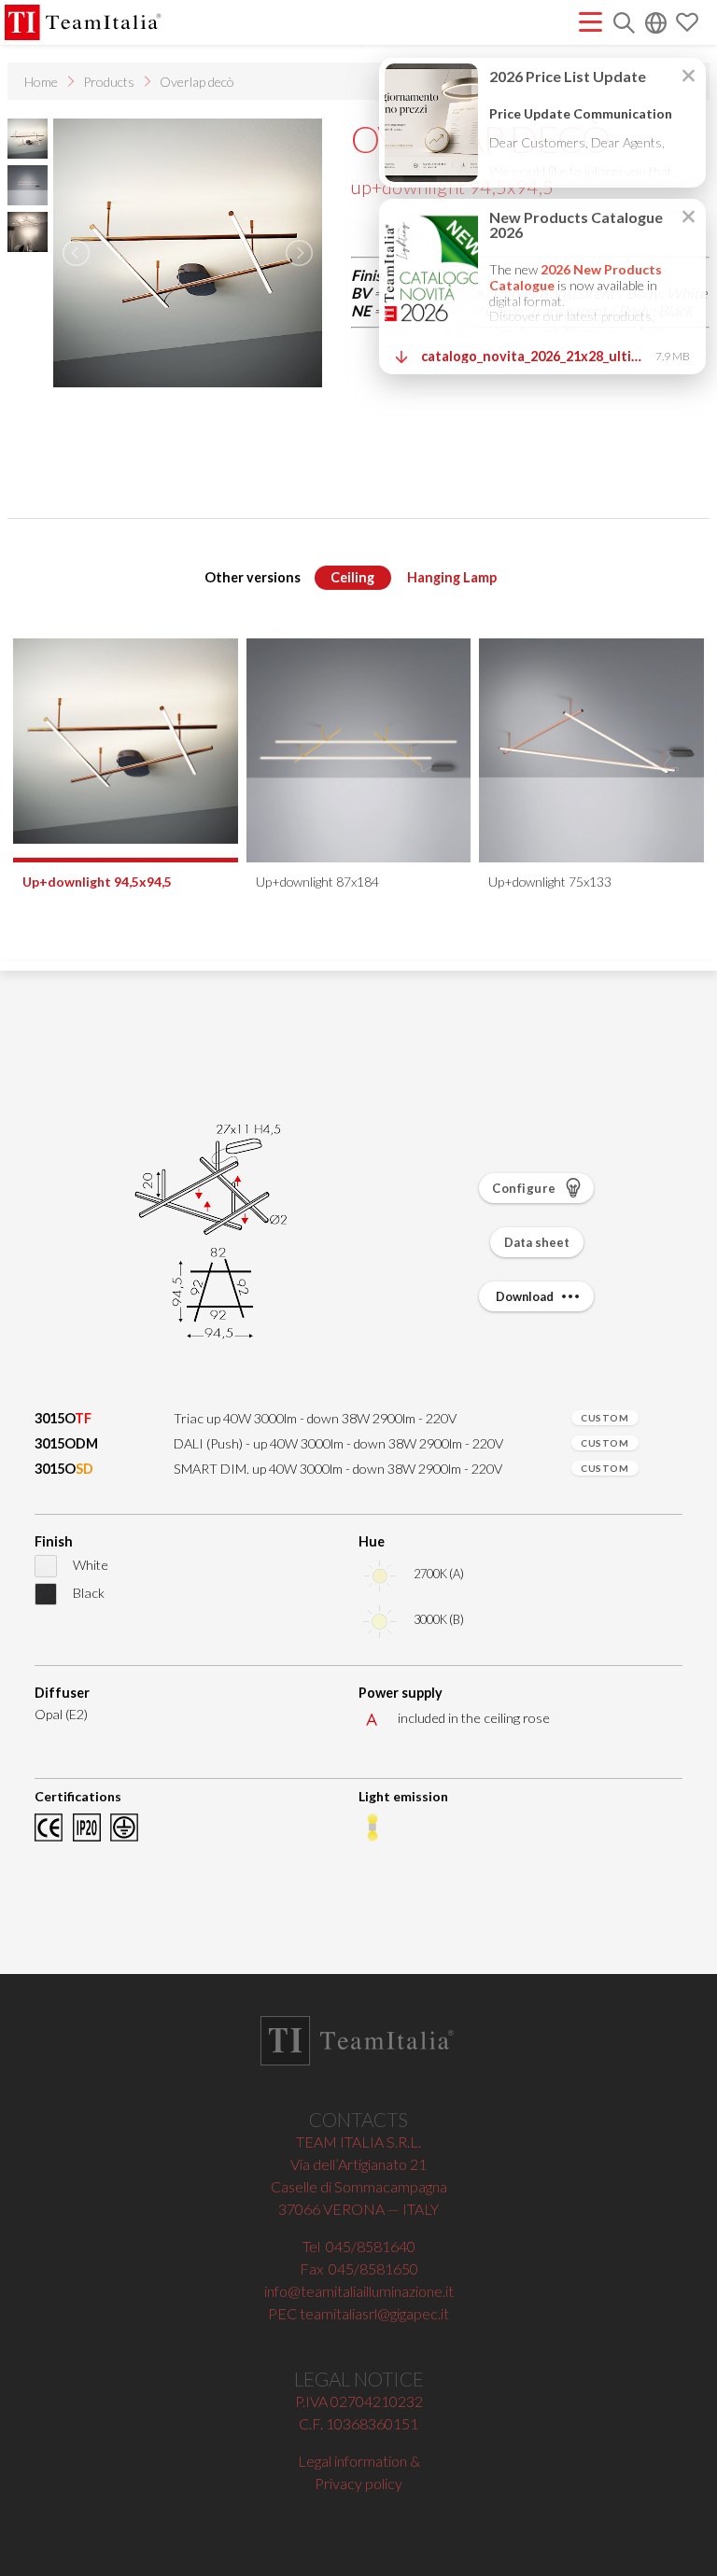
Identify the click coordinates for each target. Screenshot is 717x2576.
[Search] (624, 25)
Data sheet (537, 1242)
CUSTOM (605, 1418)
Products (109, 82)
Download (526, 1296)
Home (41, 82)
